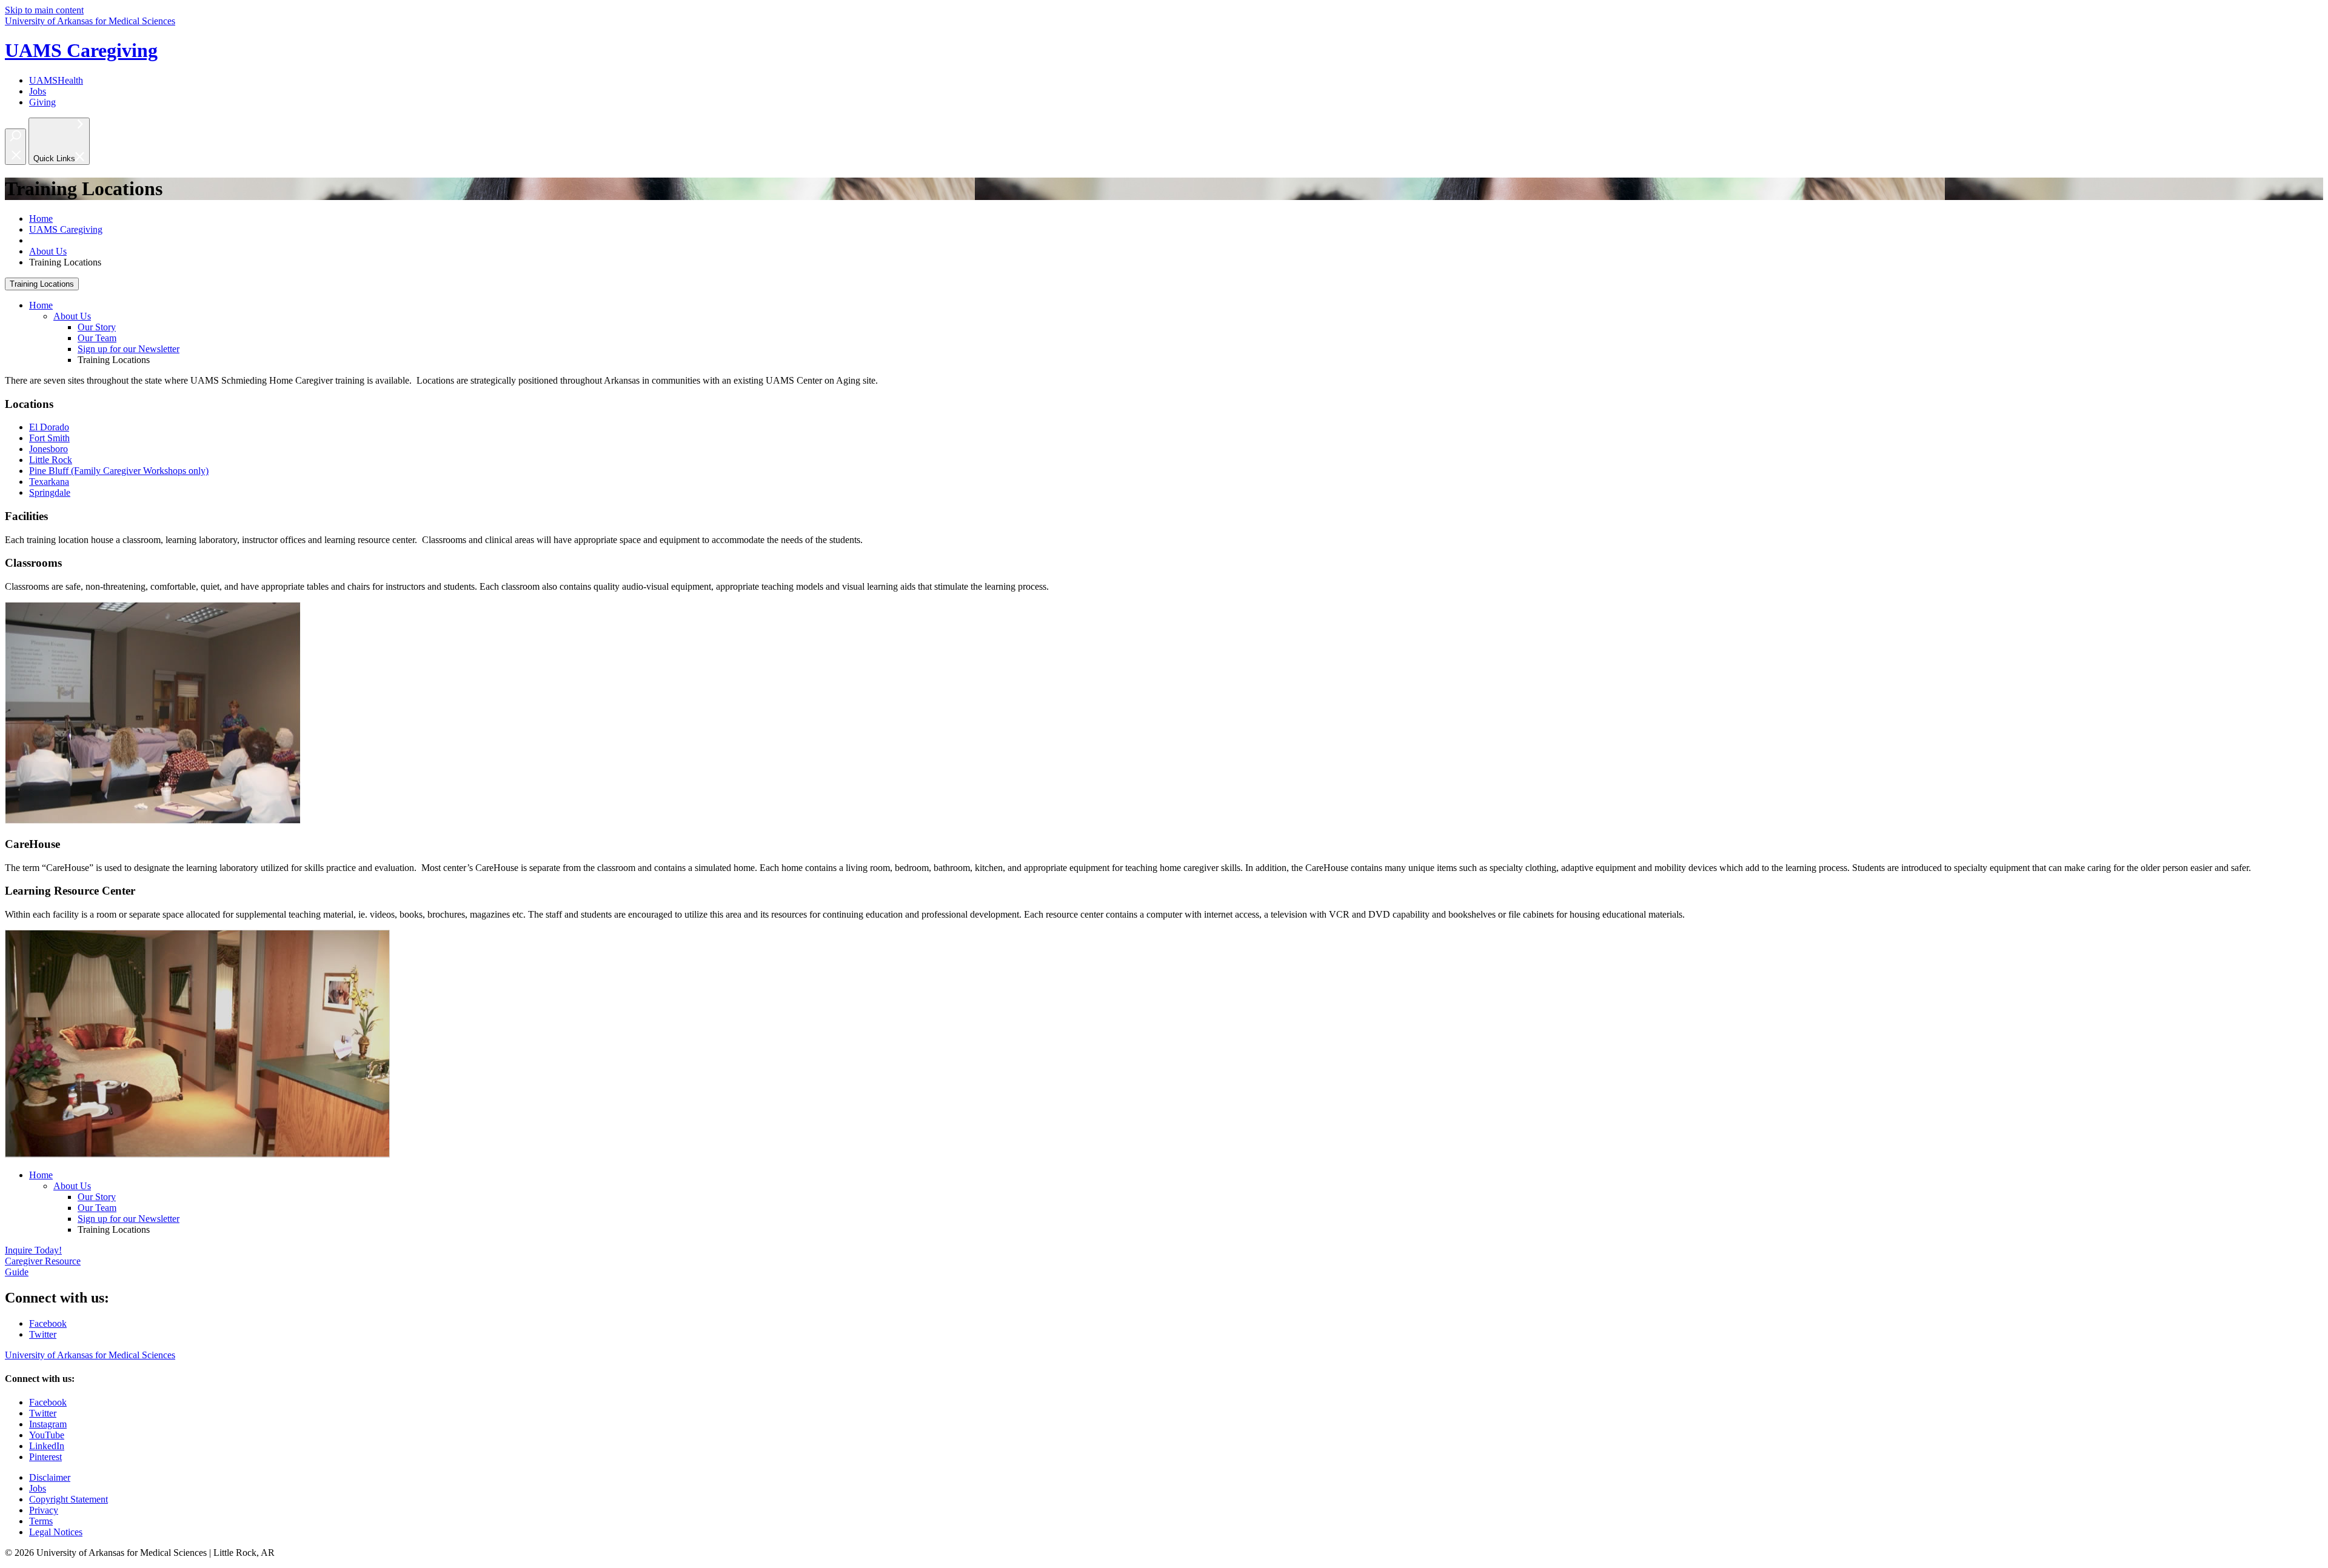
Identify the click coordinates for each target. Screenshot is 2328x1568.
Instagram (48, 1424)
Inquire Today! (33, 1250)
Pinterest (45, 1457)
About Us (48, 251)
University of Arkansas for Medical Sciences (90, 21)
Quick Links (54, 158)
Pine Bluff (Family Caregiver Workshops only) (119, 471)
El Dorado (49, 427)
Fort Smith (49, 438)
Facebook (48, 1323)
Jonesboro (48, 449)
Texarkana (49, 482)
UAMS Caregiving (81, 50)
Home (41, 219)
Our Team (97, 338)
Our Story (97, 327)
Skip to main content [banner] (44, 10)
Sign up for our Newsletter (129, 349)
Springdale (50, 492)
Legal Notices (56, 1532)
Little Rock (51, 460)
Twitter (43, 1334)
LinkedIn (47, 1446)
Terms (41, 1521)
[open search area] (15, 147)
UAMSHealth (56, 80)
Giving (42, 102)
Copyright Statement (69, 1499)
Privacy (44, 1510)
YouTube (47, 1435)
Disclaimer (50, 1477)
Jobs (38, 91)
